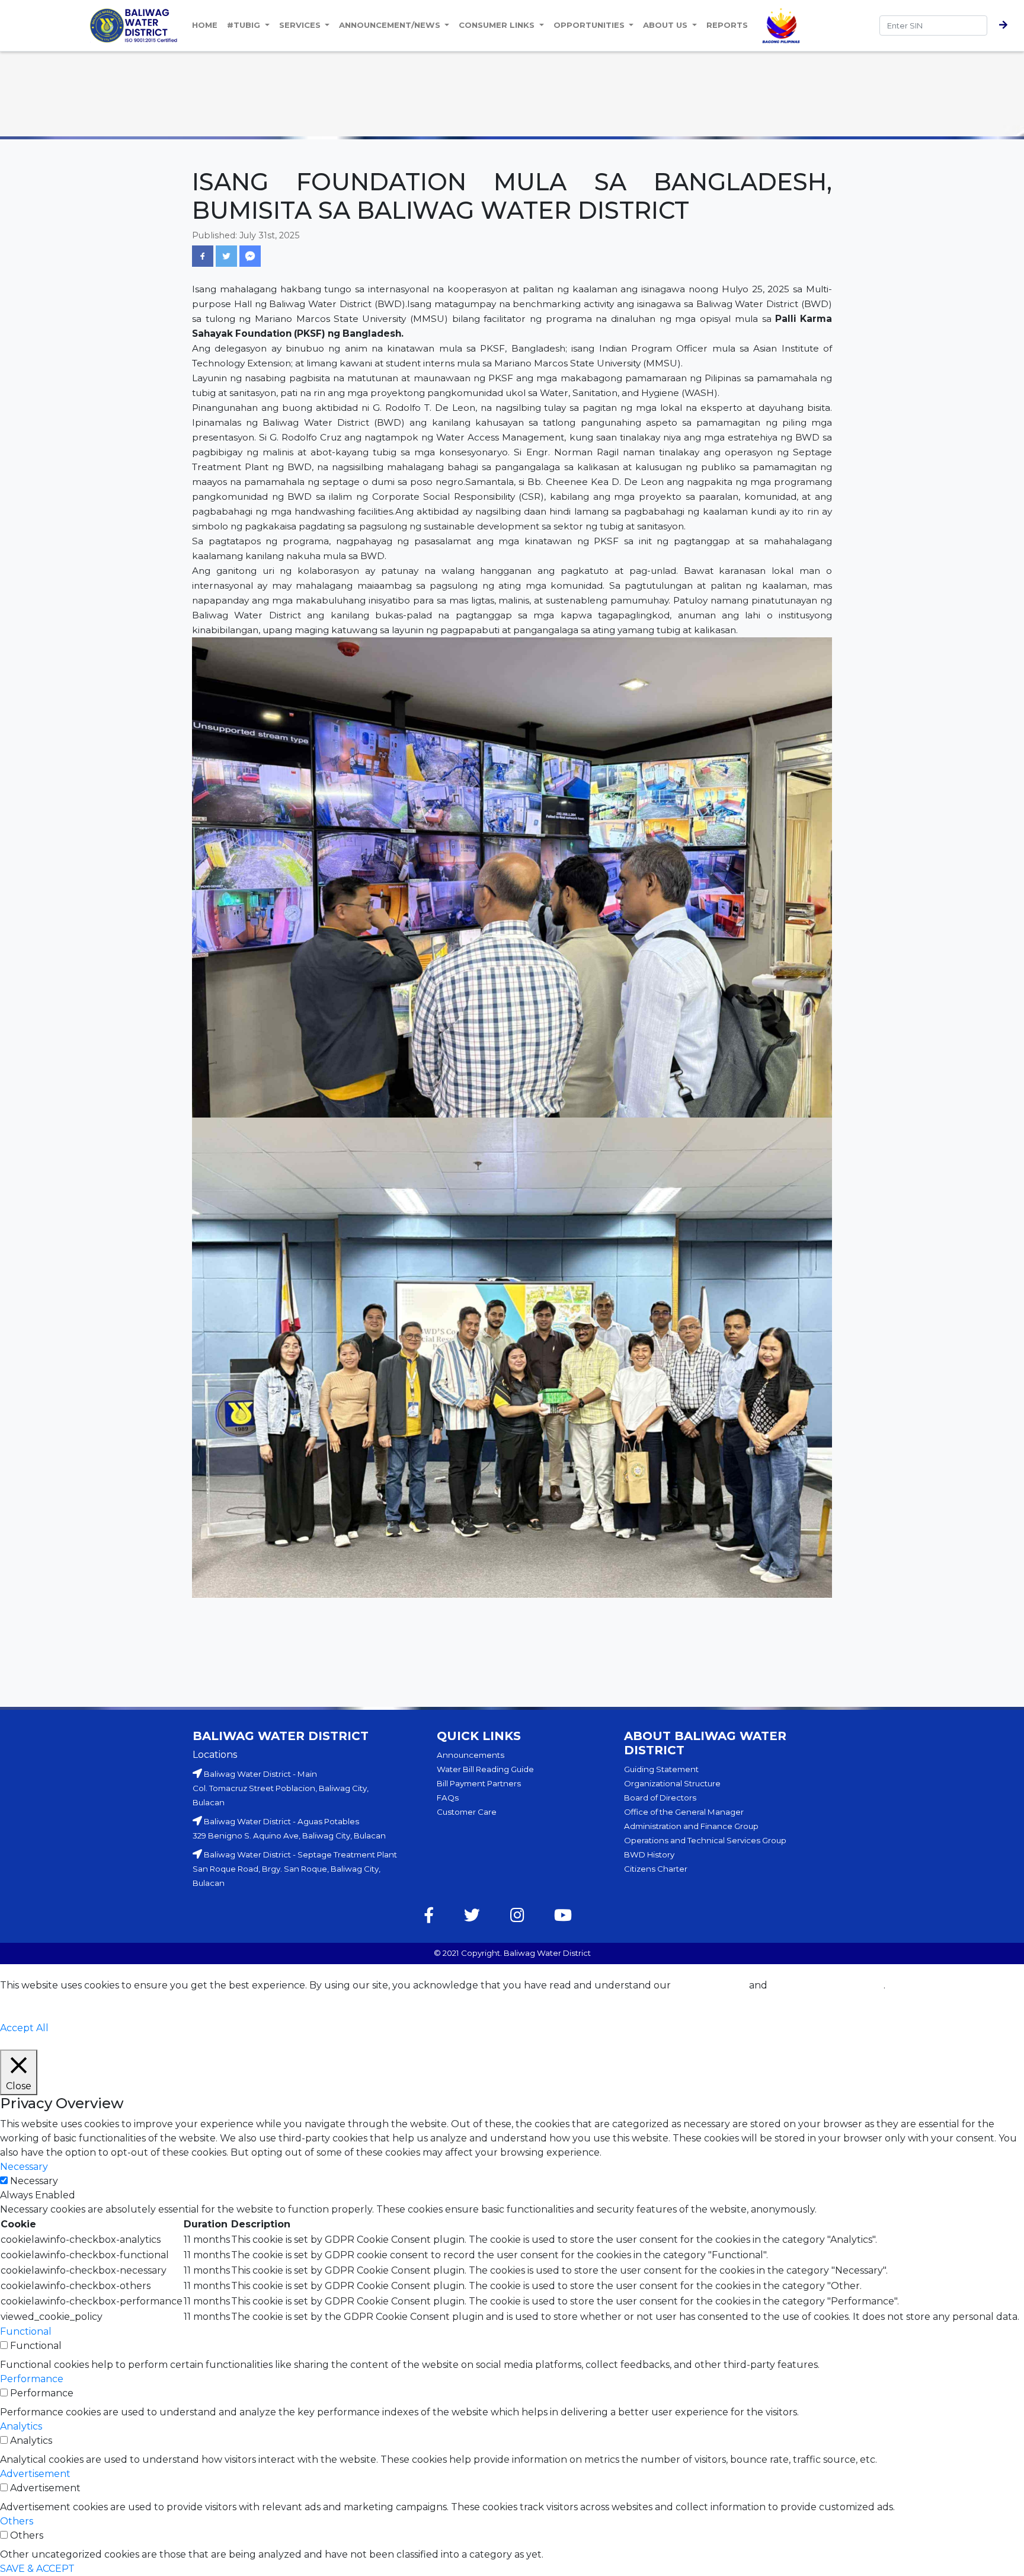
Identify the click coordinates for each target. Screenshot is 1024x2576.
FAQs (448, 1798)
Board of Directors (660, 1798)
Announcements (471, 1755)
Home (205, 25)
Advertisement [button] (35, 2474)
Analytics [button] (21, 2426)
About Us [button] (666, 25)
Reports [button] (727, 25)
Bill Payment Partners (479, 1783)
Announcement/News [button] (391, 25)
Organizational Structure (672, 1783)
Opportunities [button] (590, 25)
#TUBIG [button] (245, 25)
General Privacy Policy (827, 1985)
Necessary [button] (24, 2167)
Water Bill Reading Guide (485, 1769)
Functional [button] (26, 2331)
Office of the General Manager (684, 1812)
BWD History (649, 1854)
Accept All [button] (24, 2028)
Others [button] (17, 2521)
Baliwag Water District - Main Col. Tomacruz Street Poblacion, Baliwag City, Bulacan (281, 1788)
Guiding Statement (661, 1769)
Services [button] (301, 25)
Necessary (34, 2181)
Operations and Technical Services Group (705, 1840)
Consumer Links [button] (498, 25)
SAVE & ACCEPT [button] (37, 2569)
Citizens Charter (656, 1869)
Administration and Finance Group (691, 1826)
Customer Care (467, 1812)
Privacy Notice (710, 1985)
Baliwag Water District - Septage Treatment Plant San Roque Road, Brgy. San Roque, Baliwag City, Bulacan (295, 1869)
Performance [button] (32, 2379)
